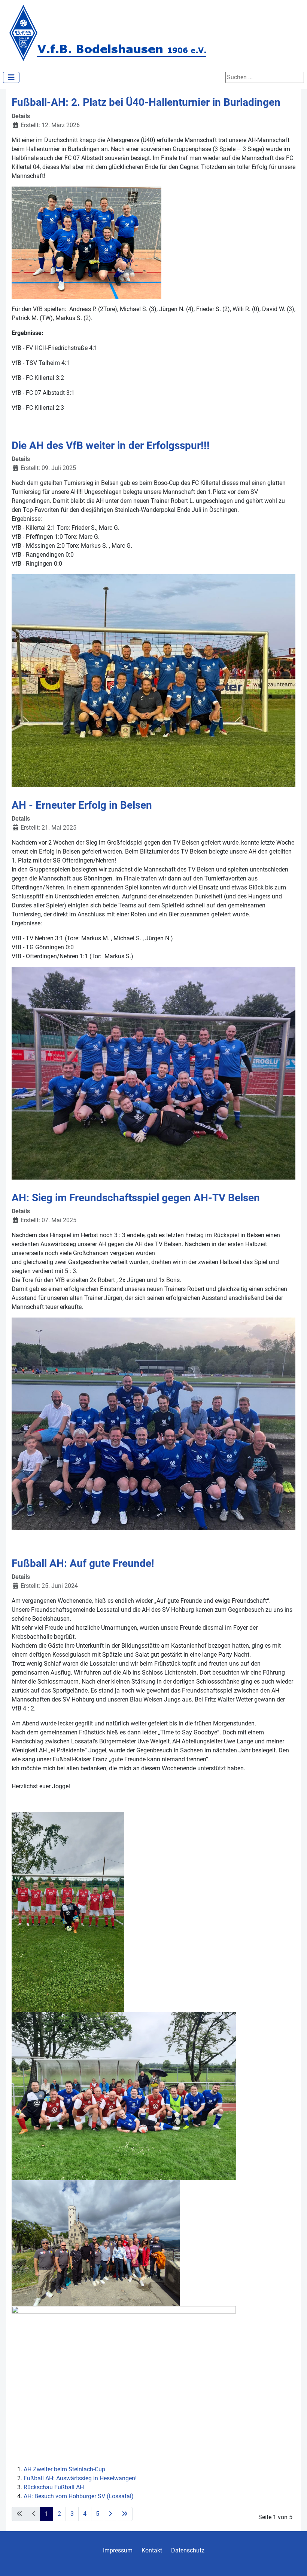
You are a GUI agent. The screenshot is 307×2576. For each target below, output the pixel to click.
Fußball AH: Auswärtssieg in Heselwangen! (80, 2478)
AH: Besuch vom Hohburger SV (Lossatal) (79, 2496)
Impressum (118, 2550)
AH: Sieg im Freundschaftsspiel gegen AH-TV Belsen (136, 1198)
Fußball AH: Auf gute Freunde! (83, 1563)
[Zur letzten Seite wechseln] (125, 2514)
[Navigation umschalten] (11, 77)
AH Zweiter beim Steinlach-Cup (64, 2469)
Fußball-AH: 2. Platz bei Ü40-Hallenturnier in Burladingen (146, 102)
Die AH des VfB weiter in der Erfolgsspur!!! (111, 445)
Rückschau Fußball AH (54, 2487)
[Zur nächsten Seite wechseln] (110, 2514)
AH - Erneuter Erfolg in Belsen (82, 805)
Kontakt (152, 2550)
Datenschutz (188, 2550)
